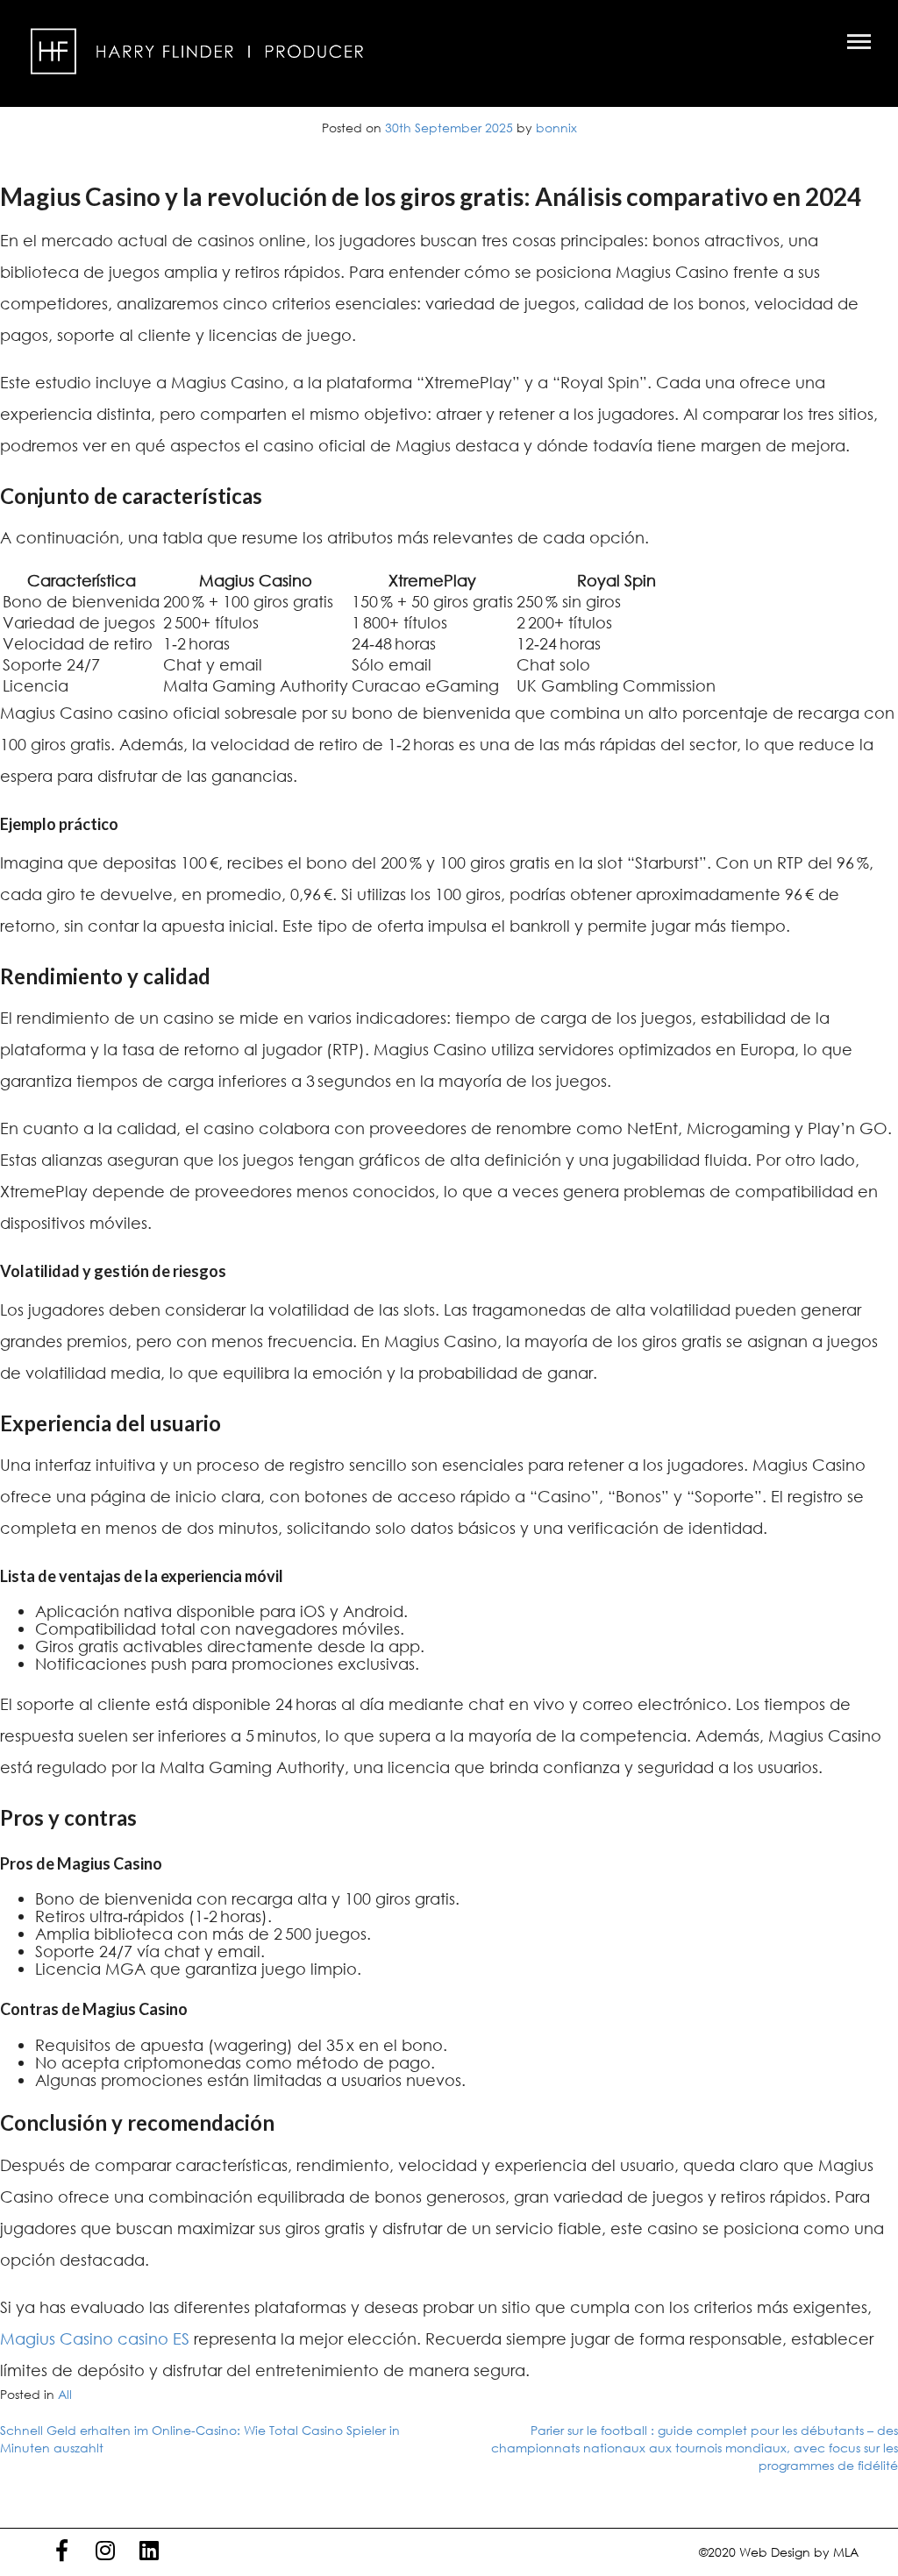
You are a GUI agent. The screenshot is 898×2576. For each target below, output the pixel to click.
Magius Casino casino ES (95, 2338)
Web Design (775, 2552)
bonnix (556, 128)
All (65, 2394)
